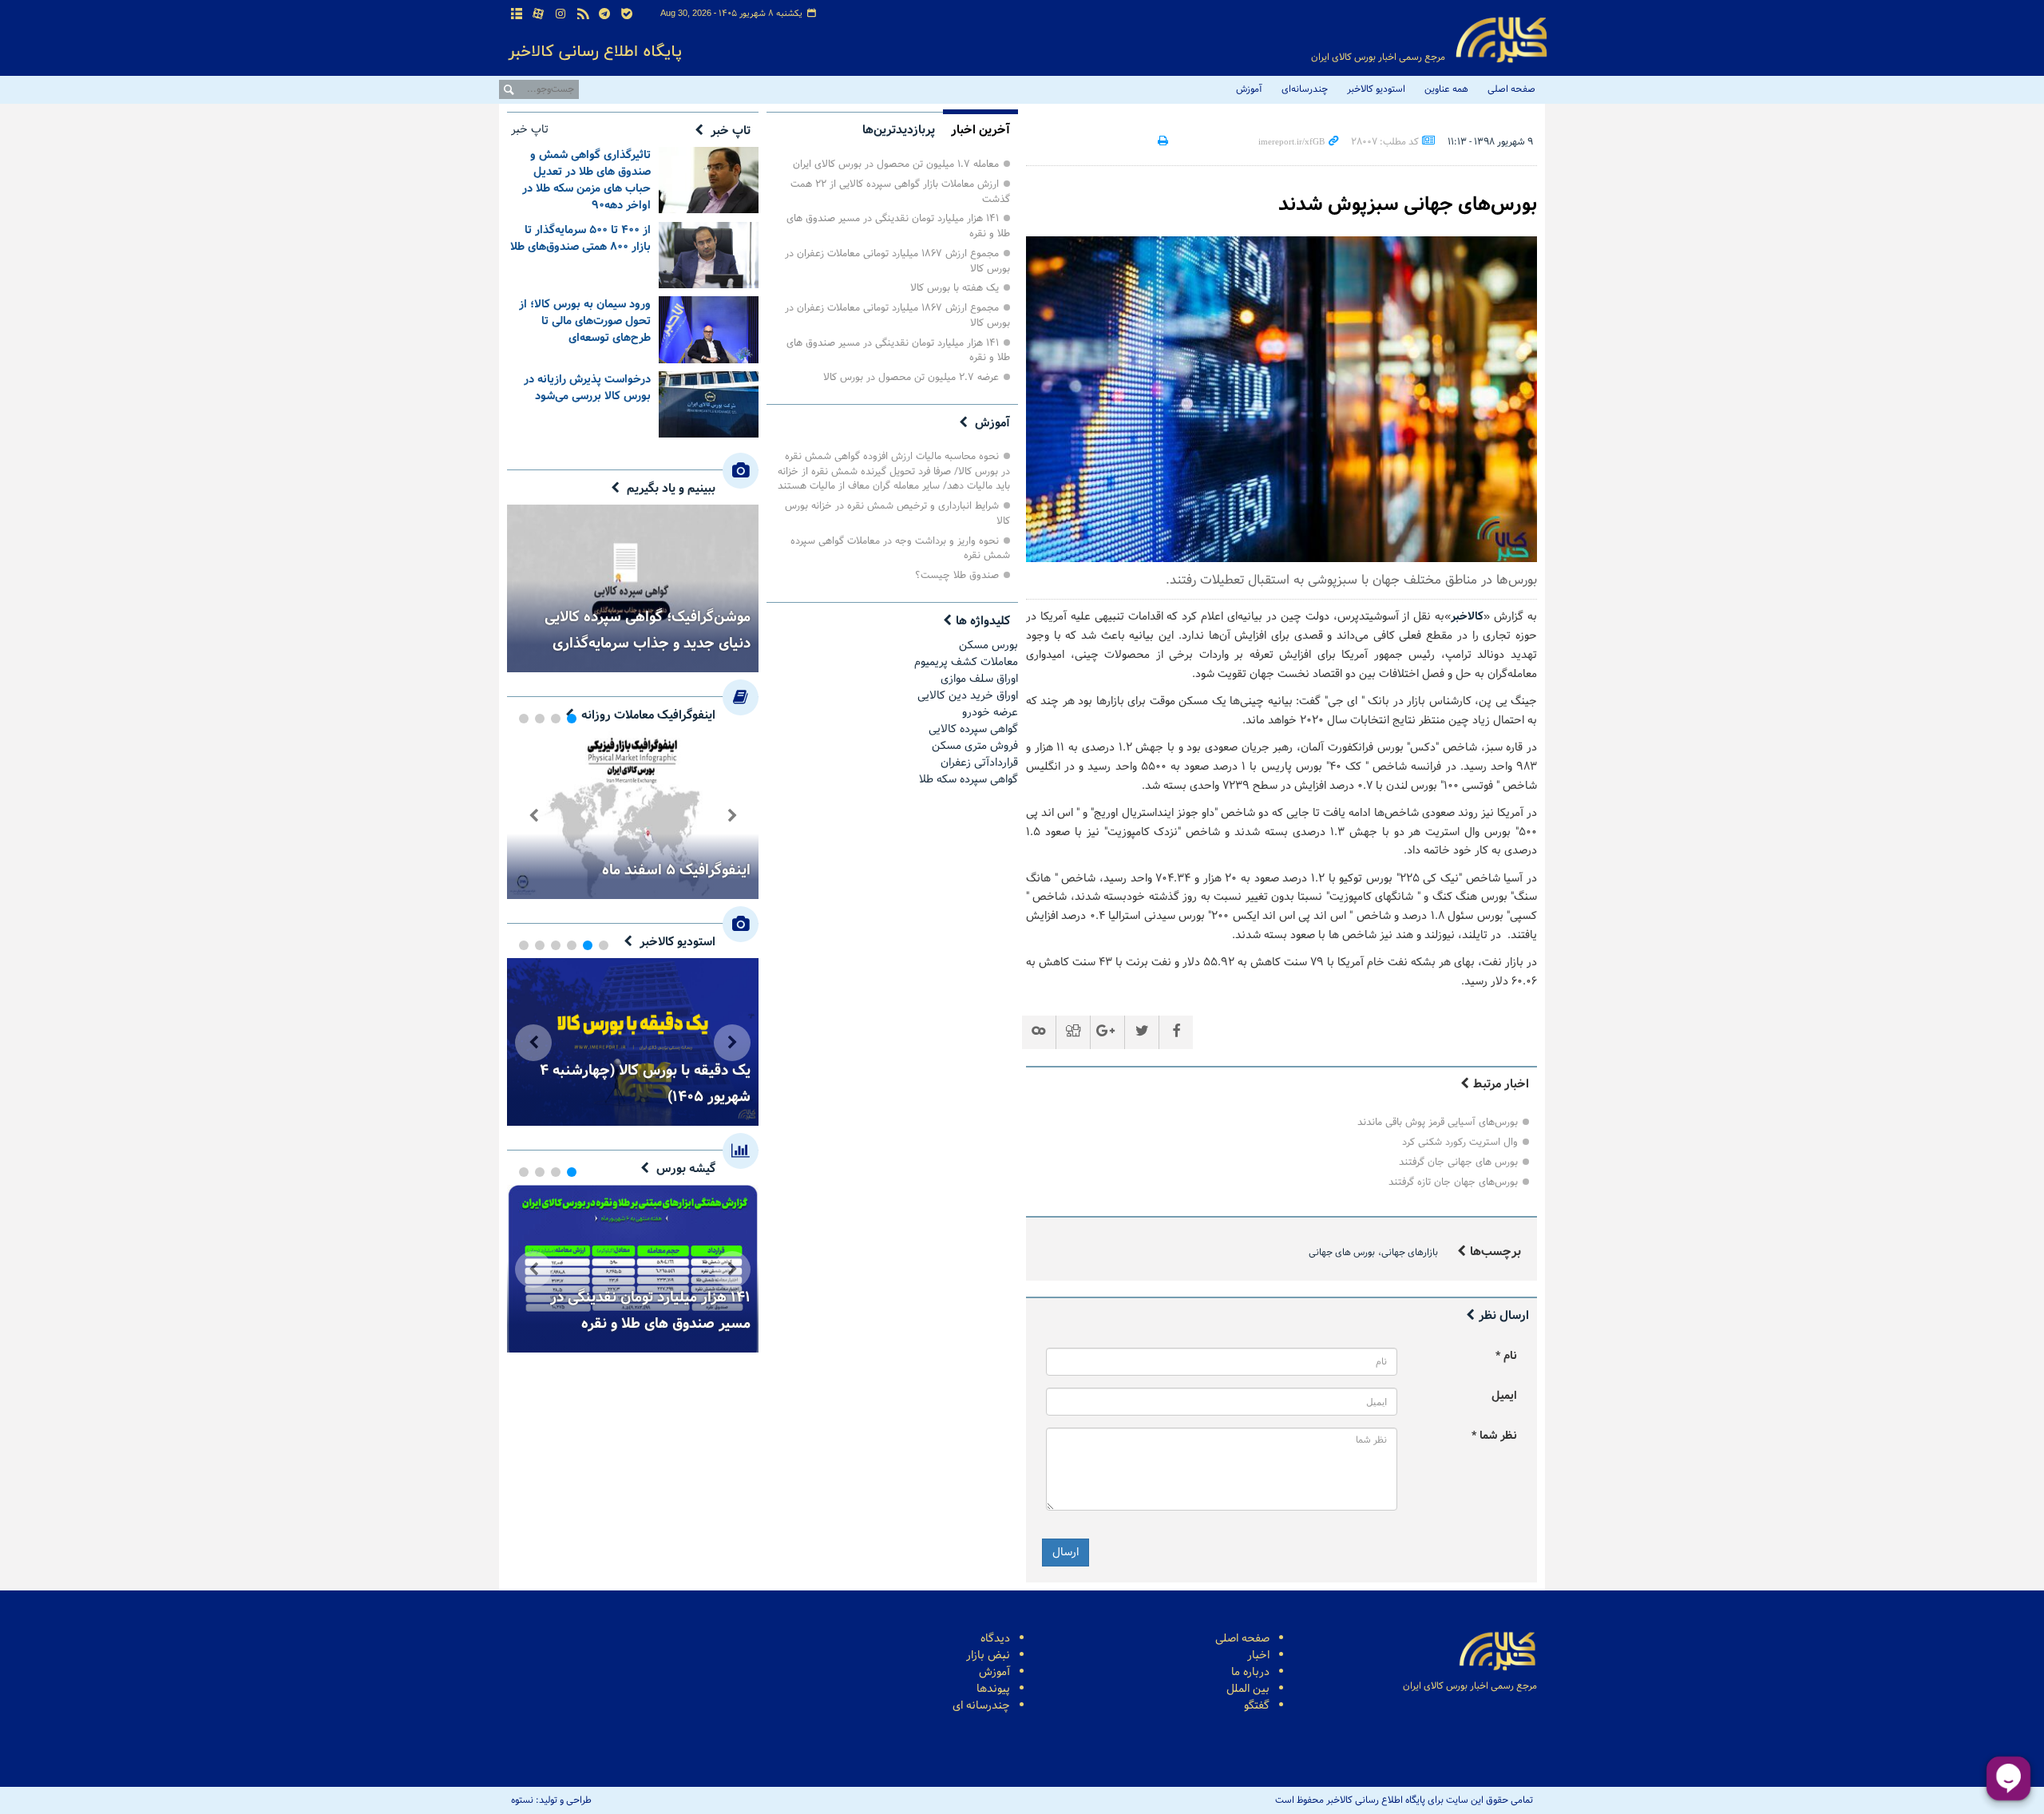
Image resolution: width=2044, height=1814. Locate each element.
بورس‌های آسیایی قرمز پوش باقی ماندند (1438, 1122)
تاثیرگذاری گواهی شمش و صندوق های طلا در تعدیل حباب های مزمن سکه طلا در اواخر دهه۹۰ (586, 180)
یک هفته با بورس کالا (955, 288)
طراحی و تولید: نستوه (551, 1800)
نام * (1506, 1356)
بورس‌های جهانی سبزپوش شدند (1408, 205)
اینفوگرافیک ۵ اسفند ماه (676, 870)
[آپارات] (539, 15)
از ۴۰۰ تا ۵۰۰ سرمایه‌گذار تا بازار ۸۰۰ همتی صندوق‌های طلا (580, 239)
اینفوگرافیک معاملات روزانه (648, 715)
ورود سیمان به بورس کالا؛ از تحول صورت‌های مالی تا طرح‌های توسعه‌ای (585, 321)
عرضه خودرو (990, 713)
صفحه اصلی (1511, 89)
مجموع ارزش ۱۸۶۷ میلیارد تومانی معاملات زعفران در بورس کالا (897, 261)
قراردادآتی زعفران (979, 763)
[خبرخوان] (583, 15)
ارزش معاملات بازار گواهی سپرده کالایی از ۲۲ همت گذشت (900, 192)
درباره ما (1250, 1672)
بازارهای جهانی (1410, 1253)
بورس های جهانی (1342, 1253)
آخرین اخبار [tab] (980, 130)
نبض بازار (988, 1656)
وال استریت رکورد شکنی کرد (1460, 1142)
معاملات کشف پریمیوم (966, 662)
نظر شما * (1494, 1436)
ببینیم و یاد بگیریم (671, 489)
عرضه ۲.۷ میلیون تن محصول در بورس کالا (911, 377)
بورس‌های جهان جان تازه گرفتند (1453, 1182)
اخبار (1258, 1656)
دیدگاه (995, 1639)
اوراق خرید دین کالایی (968, 696)
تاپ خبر (731, 131)
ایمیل (1504, 1396)
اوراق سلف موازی (979, 679)
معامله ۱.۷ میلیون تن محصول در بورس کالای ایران (896, 164)
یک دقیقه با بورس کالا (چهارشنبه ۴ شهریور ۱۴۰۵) (645, 1083)
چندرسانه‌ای (1305, 89)
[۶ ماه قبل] (633, 815)
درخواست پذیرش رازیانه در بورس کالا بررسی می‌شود (587, 388)
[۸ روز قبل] (709, 329)
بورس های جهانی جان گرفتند (1458, 1162)
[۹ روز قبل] (709, 404)
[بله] (627, 15)
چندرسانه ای (981, 1706)
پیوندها (993, 1689)
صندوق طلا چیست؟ (957, 575)
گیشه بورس (686, 1169)
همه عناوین (1446, 89)
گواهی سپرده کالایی (973, 729)
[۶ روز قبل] (709, 255)
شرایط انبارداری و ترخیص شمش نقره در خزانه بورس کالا (897, 513)
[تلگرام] (604, 15)
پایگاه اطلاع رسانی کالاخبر (1501, 40)
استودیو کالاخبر (1376, 89)
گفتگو (1257, 1706)
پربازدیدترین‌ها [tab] (899, 130)
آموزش (1249, 89)
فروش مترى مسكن (975, 746)
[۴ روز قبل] (709, 180)
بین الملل (1248, 1689)
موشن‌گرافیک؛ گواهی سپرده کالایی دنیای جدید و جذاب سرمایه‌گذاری (648, 630)
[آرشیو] (517, 15)
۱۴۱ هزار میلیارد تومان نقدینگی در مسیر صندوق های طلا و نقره (898, 226)
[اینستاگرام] (561, 15)
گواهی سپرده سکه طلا (969, 780)
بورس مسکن (988, 646)
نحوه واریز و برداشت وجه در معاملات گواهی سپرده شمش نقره (900, 549)
